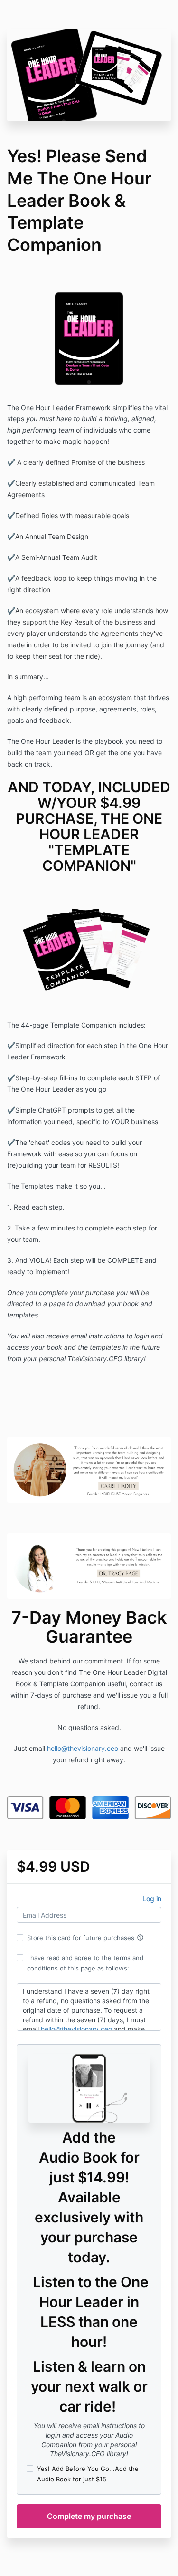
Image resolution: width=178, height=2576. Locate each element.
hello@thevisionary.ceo (83, 1748)
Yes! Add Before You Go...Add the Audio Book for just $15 (88, 2474)
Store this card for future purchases (85, 1938)
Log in (152, 1898)
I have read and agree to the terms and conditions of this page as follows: (85, 1963)
